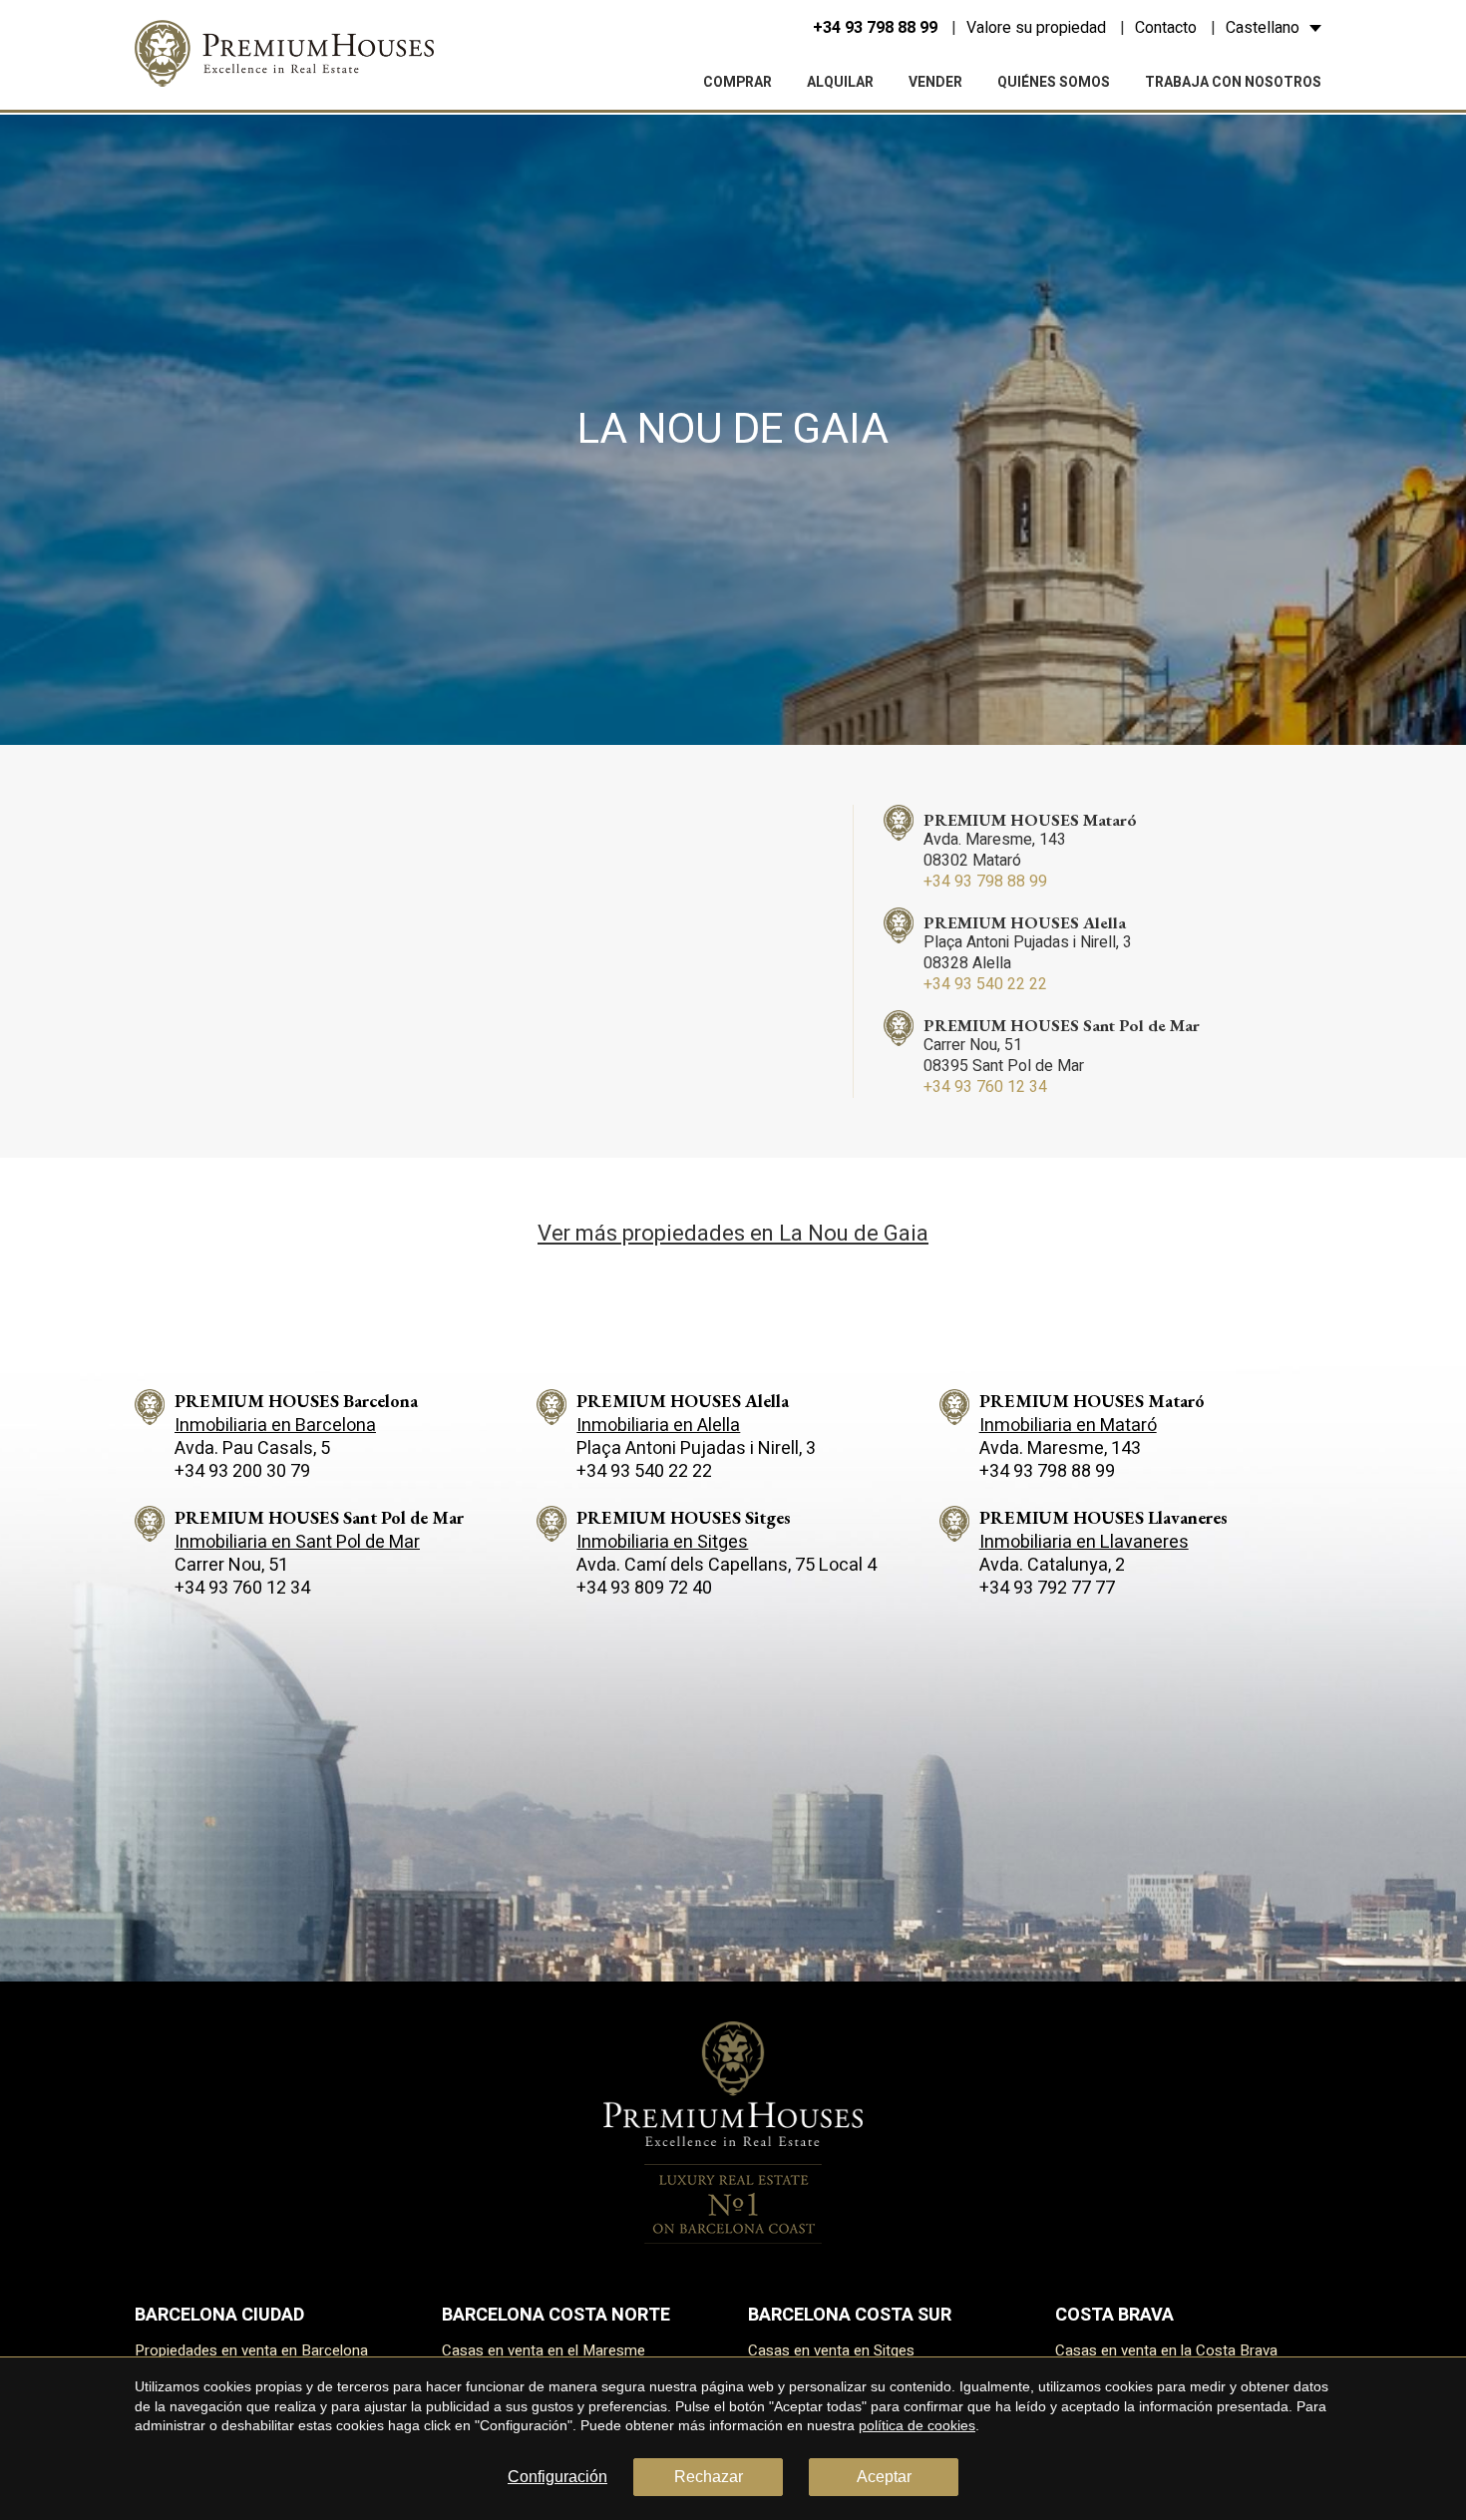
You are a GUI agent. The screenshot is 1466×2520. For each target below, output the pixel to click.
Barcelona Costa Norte (556, 2315)
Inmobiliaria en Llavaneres (1084, 1542)
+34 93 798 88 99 (875, 28)
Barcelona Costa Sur (850, 2315)
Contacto (1166, 28)
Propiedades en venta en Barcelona (251, 2350)
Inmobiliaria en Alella (658, 1426)
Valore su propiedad (1036, 28)
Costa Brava (1114, 2315)
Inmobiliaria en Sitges (662, 1542)
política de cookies (917, 2425)
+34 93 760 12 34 (985, 1087)
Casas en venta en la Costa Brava (1166, 2350)
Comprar (737, 82)
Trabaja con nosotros (1233, 82)
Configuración (557, 2477)
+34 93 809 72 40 (644, 1588)
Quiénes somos (1054, 82)
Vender (935, 82)
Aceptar (884, 2477)
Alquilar (840, 82)
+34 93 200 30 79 (242, 1471)
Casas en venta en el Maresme (544, 2350)
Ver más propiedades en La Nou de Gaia (733, 1234)
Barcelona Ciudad (219, 2315)
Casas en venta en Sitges (831, 2350)
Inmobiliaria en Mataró (1068, 1426)
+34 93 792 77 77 (1047, 1588)
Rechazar (709, 2477)
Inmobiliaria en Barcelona (275, 1426)
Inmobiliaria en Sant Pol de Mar (297, 1542)
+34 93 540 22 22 (985, 984)
